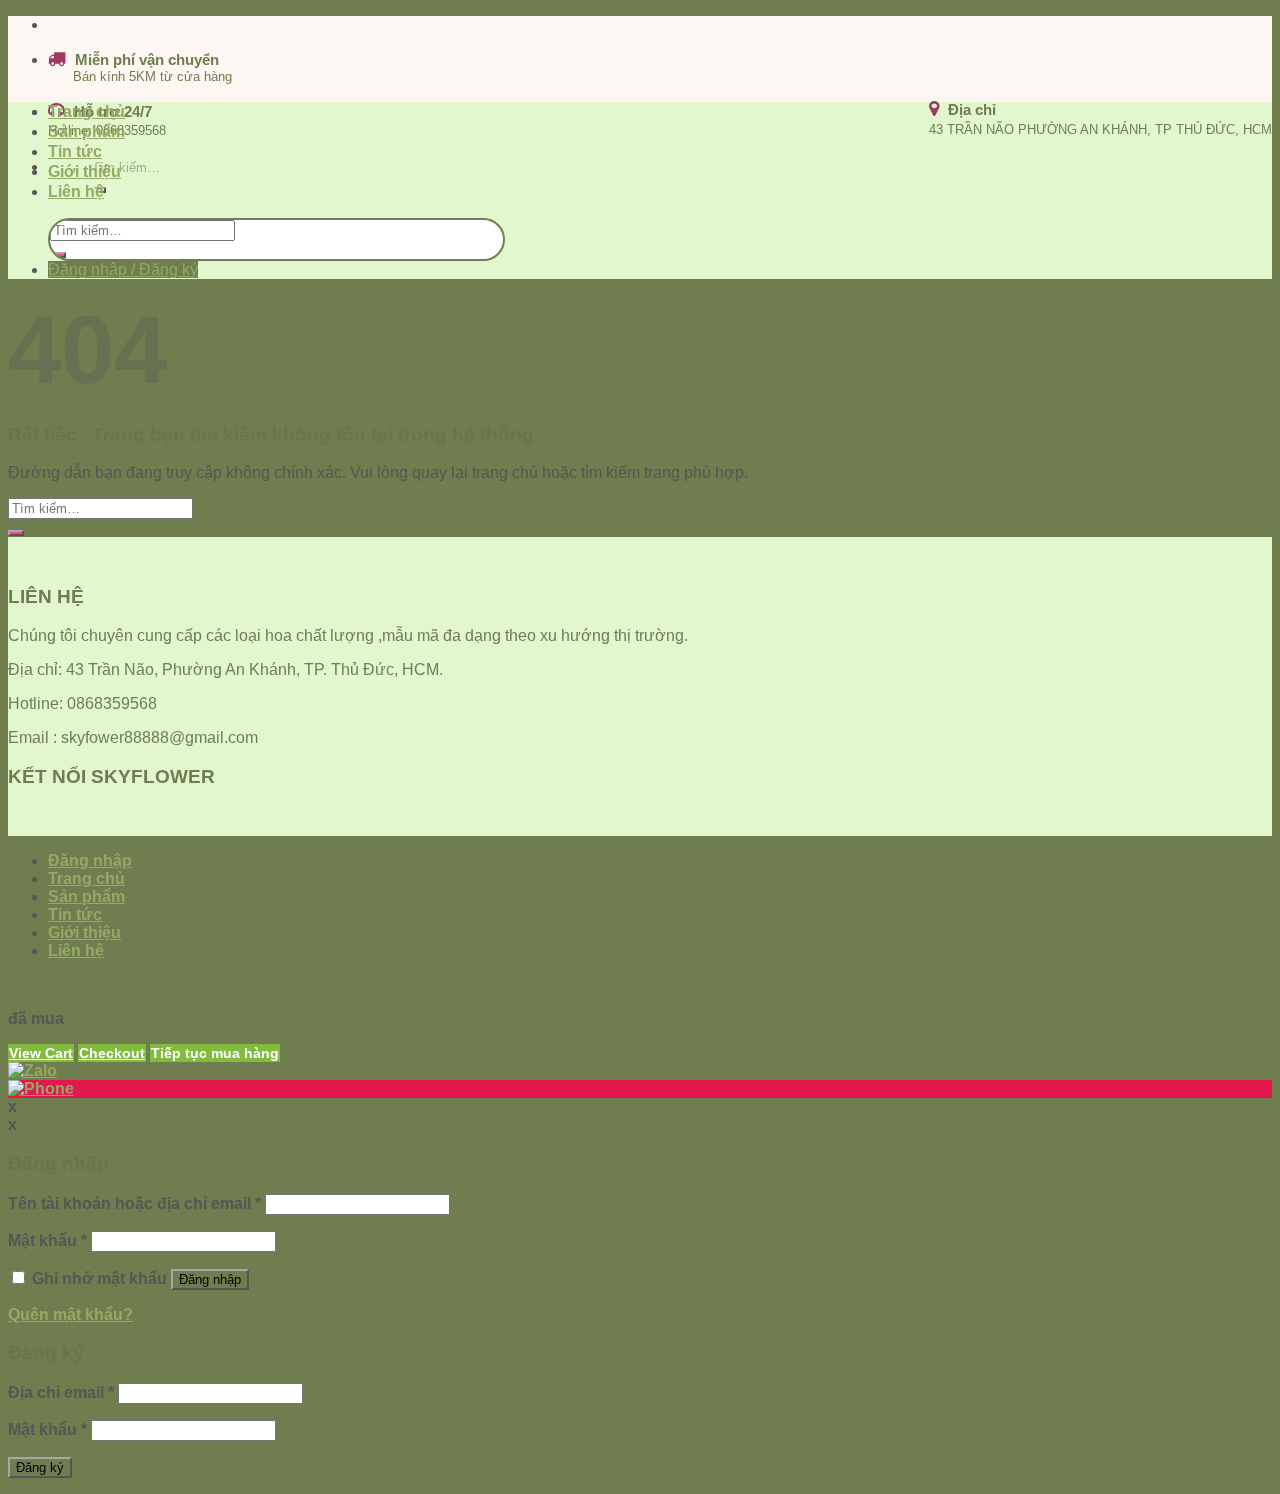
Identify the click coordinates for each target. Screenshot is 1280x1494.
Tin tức (75, 151)
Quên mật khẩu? (70, 1314)
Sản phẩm (86, 131)
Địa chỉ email (61, 1392)
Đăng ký (40, 1467)
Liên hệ (76, 191)
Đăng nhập (210, 1279)
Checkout (112, 1053)
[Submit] (58, 255)
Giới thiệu (84, 171)
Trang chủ (86, 111)
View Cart (41, 1053)
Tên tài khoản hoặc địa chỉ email (134, 1203)
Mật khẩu (47, 1240)
